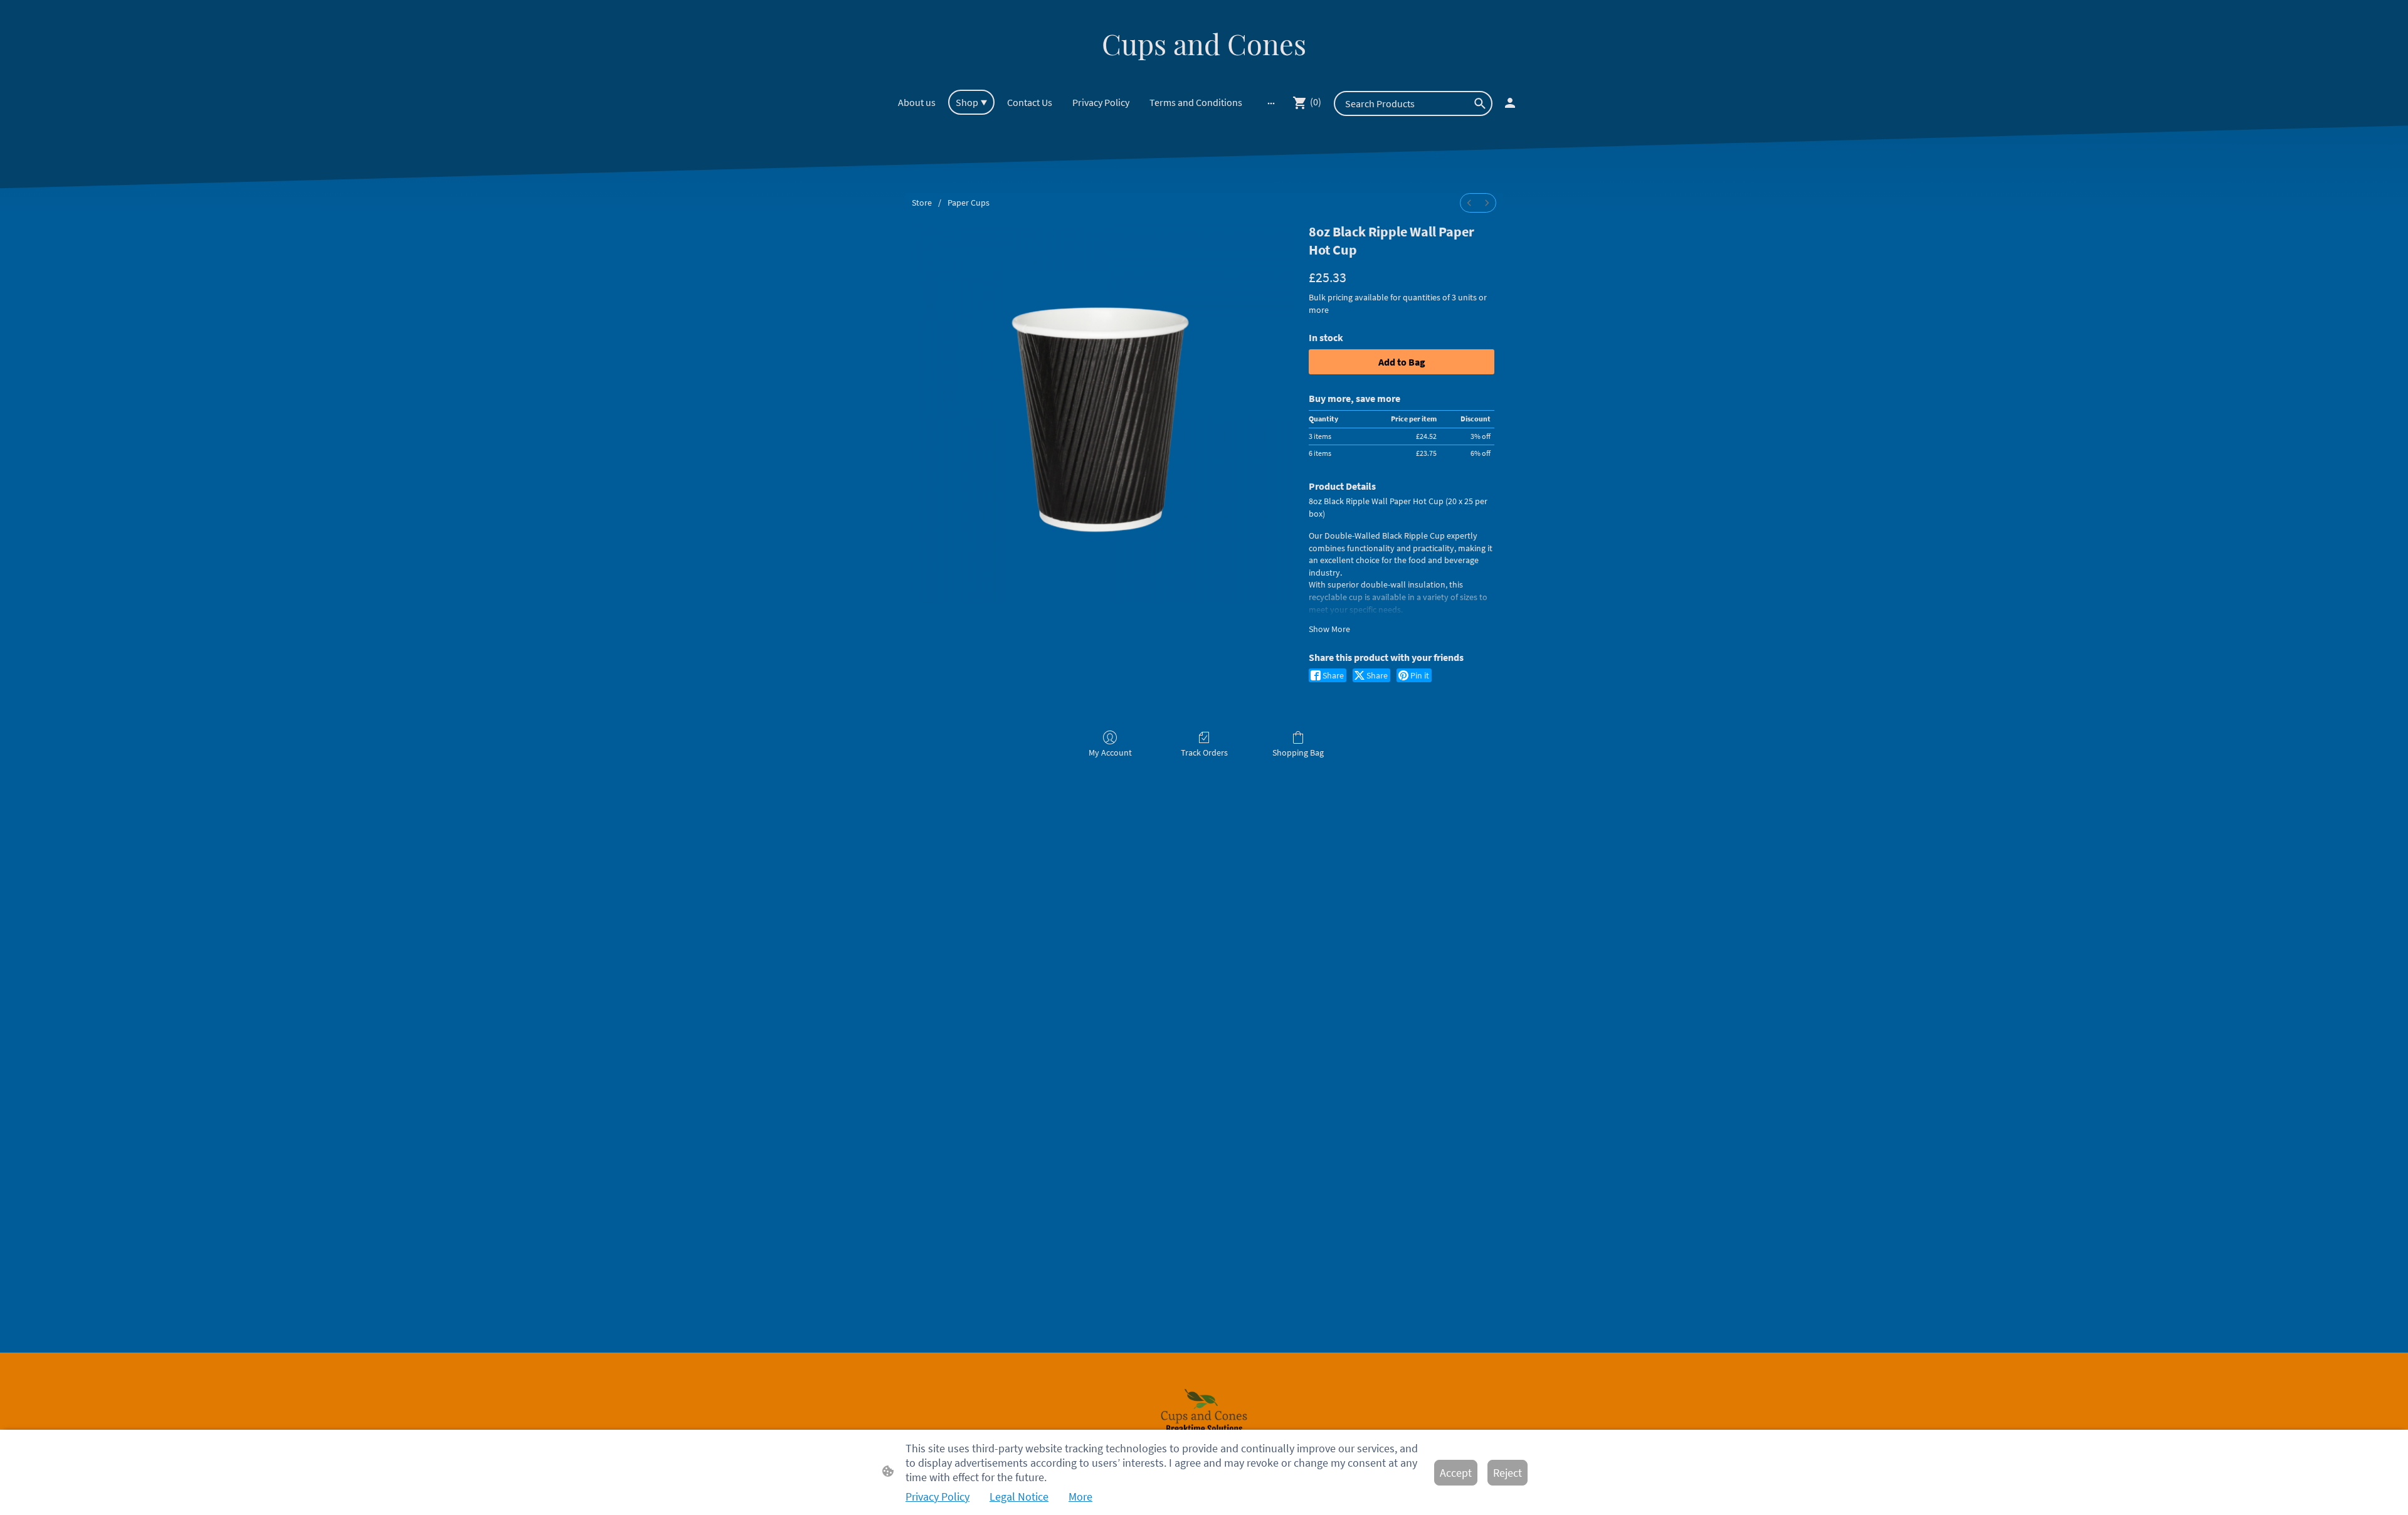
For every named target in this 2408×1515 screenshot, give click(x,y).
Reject (1508, 1473)
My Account (1110, 752)
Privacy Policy (937, 1497)
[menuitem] (1469, 203)
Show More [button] (1329, 629)
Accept (1456, 1473)
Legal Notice (1019, 1497)
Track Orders (1204, 752)
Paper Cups (969, 203)
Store (922, 203)
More (1080, 1497)
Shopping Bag (1298, 752)
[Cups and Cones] (1204, 74)
